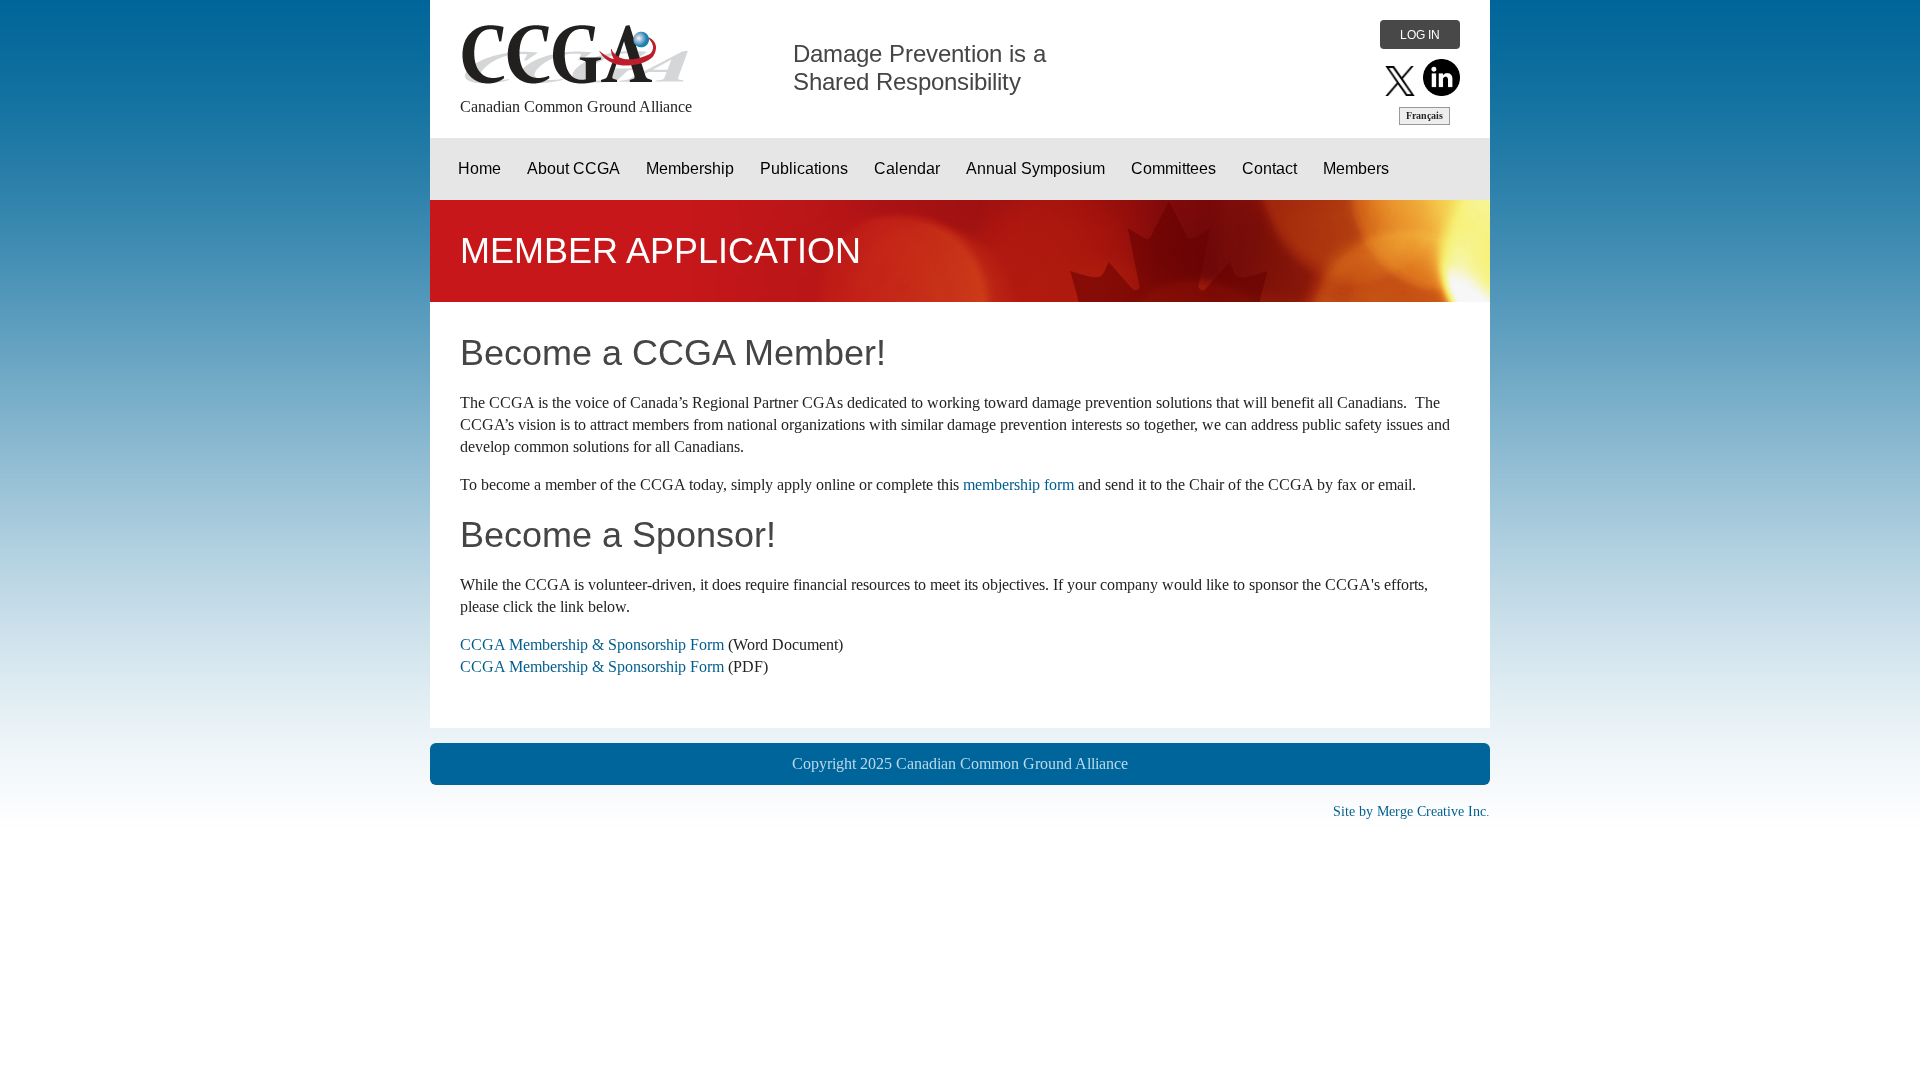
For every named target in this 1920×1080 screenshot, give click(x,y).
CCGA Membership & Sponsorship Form (592, 644)
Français (1424, 115)
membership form (1018, 484)
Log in (1420, 35)
